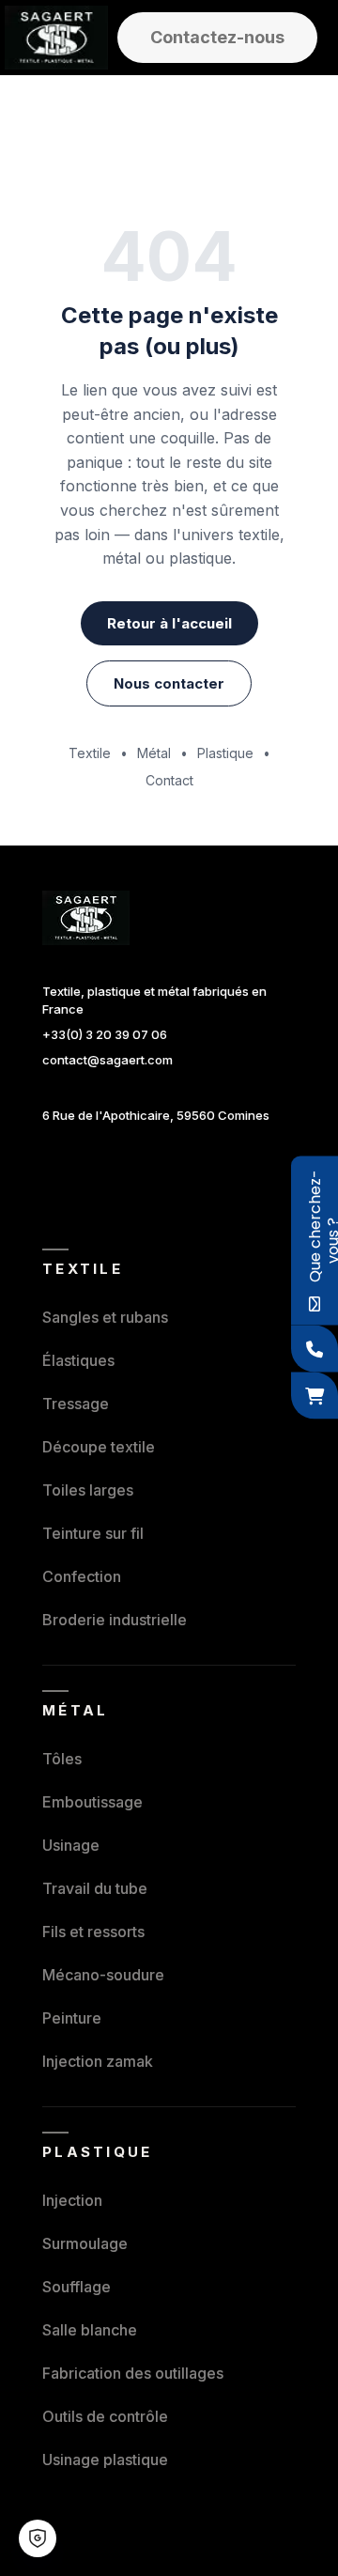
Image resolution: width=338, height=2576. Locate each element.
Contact (169, 780)
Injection (72, 2200)
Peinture (72, 2018)
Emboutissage (92, 1802)
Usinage (71, 1845)
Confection (82, 1576)
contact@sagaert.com (108, 1060)
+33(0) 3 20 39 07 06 (105, 1034)
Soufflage (77, 2287)
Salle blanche (90, 2330)
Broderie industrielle (115, 1620)
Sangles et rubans (105, 1317)
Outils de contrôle (105, 2416)
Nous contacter (169, 683)
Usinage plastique (105, 2460)
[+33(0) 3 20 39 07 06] (315, 1349)
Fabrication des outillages (133, 2373)
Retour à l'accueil (169, 623)
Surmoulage (85, 2243)
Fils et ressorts (93, 1932)
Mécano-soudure (103, 1975)
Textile (90, 753)
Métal (154, 753)
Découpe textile (99, 1447)
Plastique (225, 753)
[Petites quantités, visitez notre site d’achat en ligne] (315, 1396)
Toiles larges (88, 1490)
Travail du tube (95, 1888)
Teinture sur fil (93, 1533)
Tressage (76, 1404)
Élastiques (78, 1360)
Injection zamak (98, 2061)
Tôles (62, 1759)
